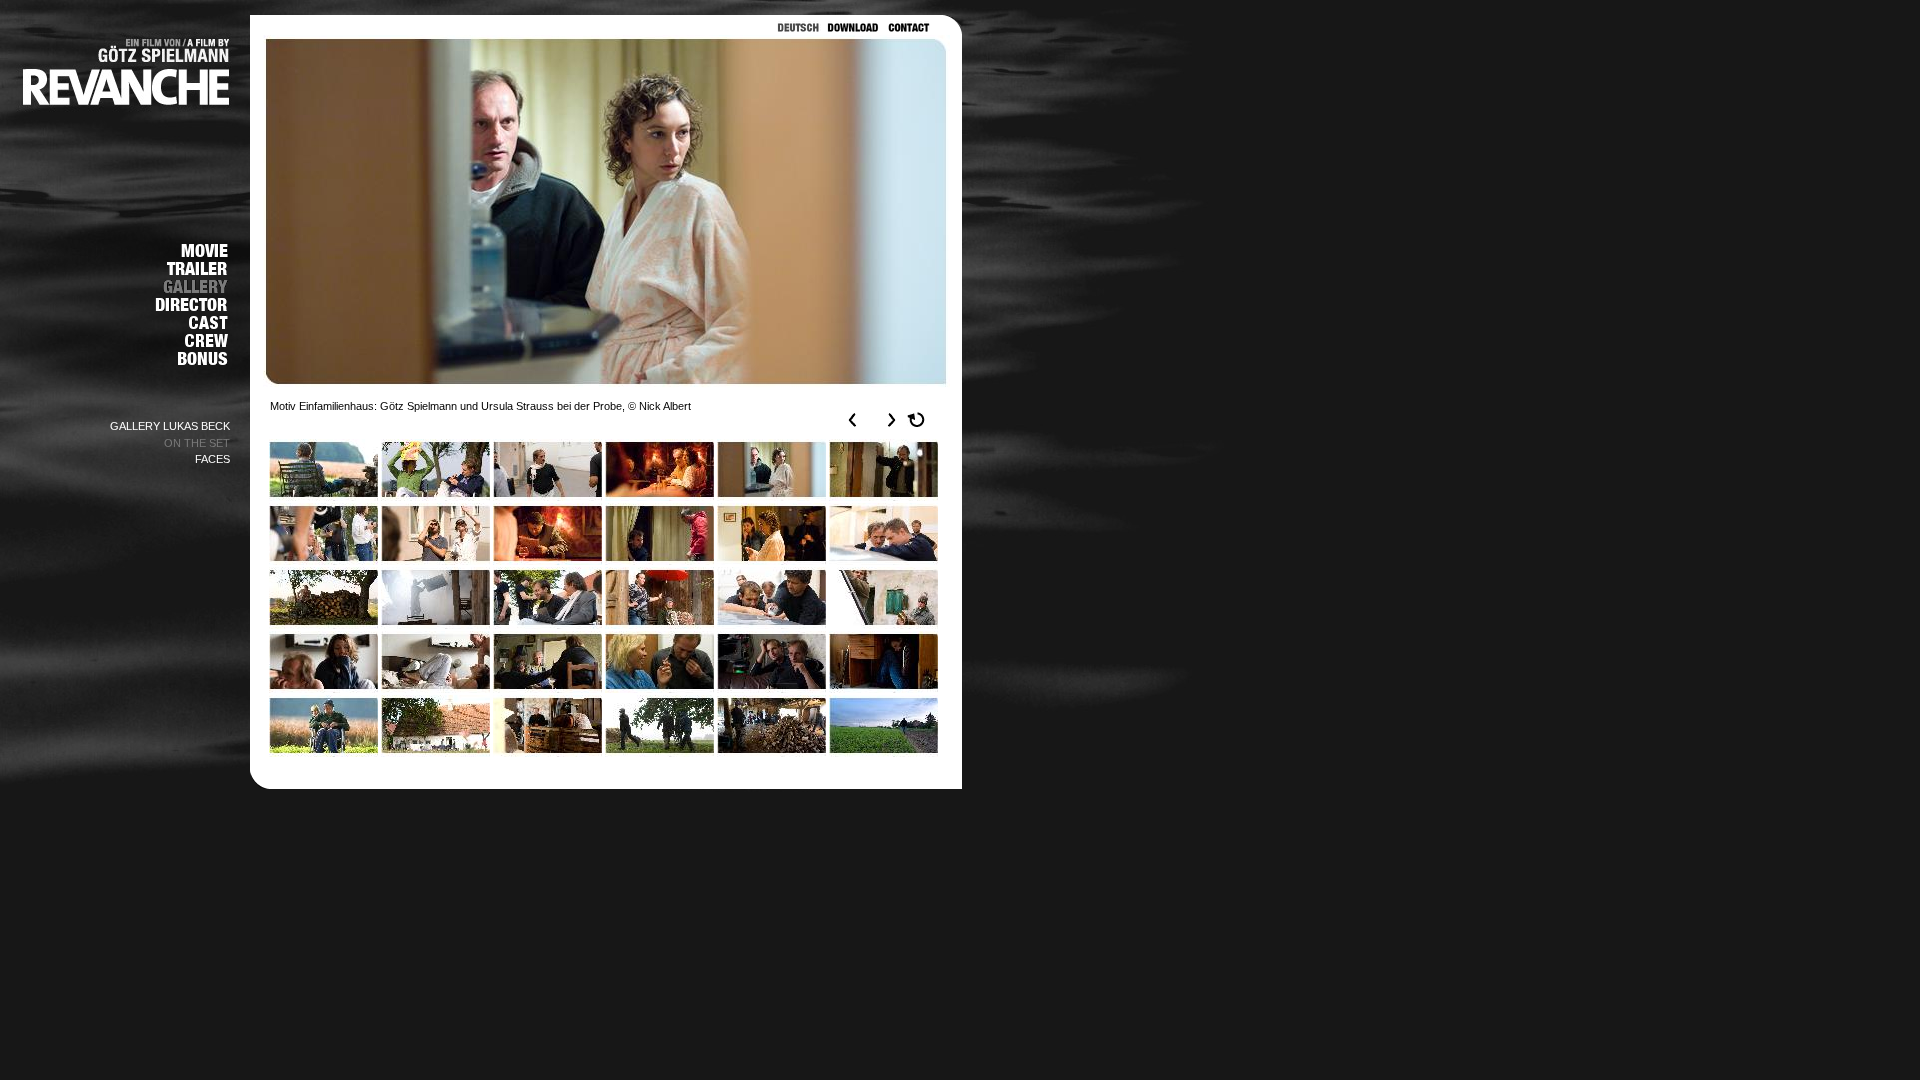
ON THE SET (197, 443)
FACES (212, 459)
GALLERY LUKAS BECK (170, 426)
